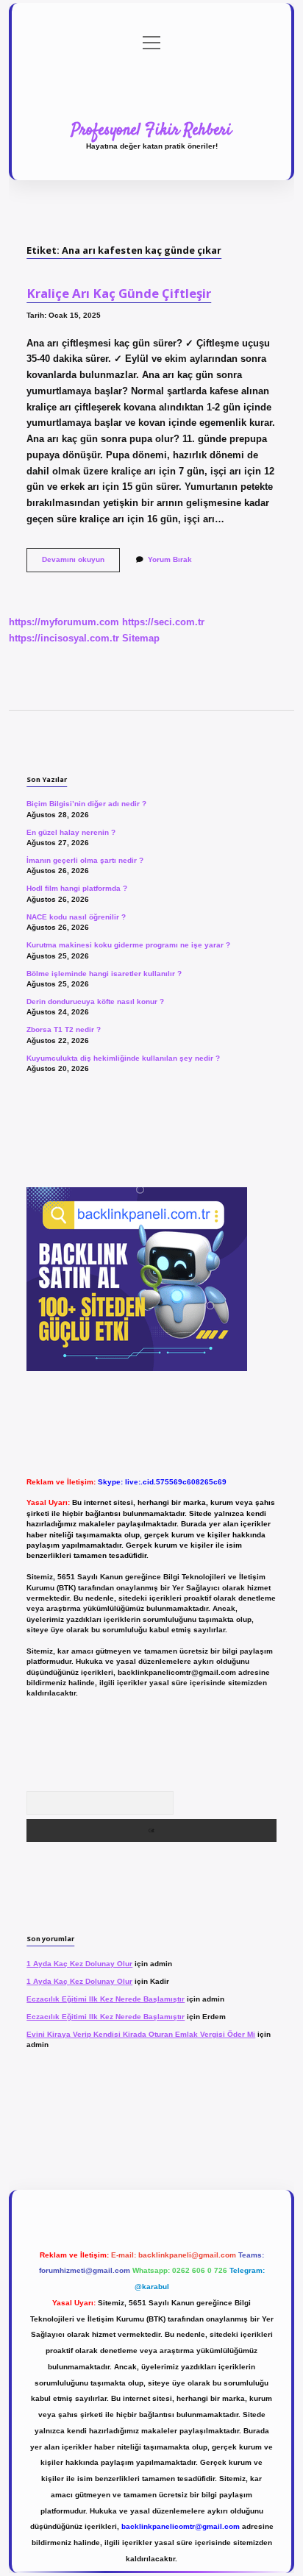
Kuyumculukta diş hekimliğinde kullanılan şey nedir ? (123, 1058)
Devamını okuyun (81, 563)
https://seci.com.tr (163, 622)
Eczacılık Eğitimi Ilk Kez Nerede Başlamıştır (106, 1999)
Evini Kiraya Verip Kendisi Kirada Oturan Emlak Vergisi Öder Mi (141, 2034)
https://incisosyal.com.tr (64, 638)
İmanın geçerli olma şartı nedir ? (85, 860)
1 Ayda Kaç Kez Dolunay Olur (79, 1964)
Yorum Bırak (170, 559)
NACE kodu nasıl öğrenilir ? (76, 917)
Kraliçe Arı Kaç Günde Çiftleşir (119, 293)
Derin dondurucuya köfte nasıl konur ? (95, 1001)
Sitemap (141, 638)
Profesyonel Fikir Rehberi (151, 130)
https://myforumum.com (64, 622)
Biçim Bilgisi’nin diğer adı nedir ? (86, 804)
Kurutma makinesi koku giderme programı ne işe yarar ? (128, 945)
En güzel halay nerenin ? (71, 832)
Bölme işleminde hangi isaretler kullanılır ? (104, 974)
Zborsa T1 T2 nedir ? (64, 1029)
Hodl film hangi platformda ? (77, 888)
